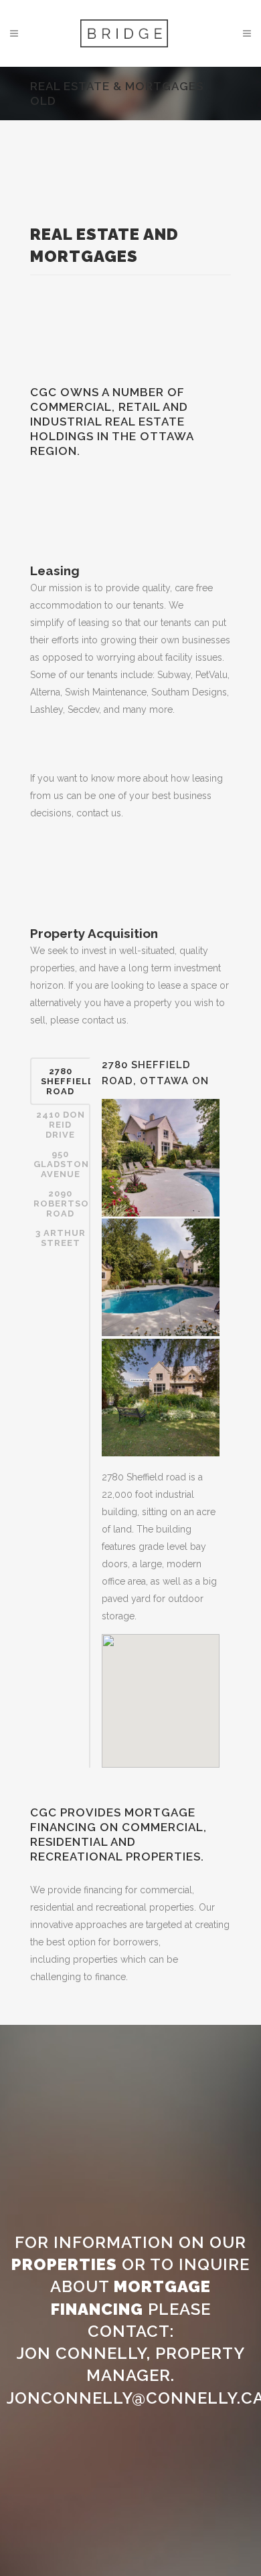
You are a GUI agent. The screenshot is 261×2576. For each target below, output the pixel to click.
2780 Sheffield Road (66, 1081)
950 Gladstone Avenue (62, 1164)
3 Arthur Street (61, 1238)
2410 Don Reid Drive (61, 1125)
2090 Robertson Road (62, 1203)
